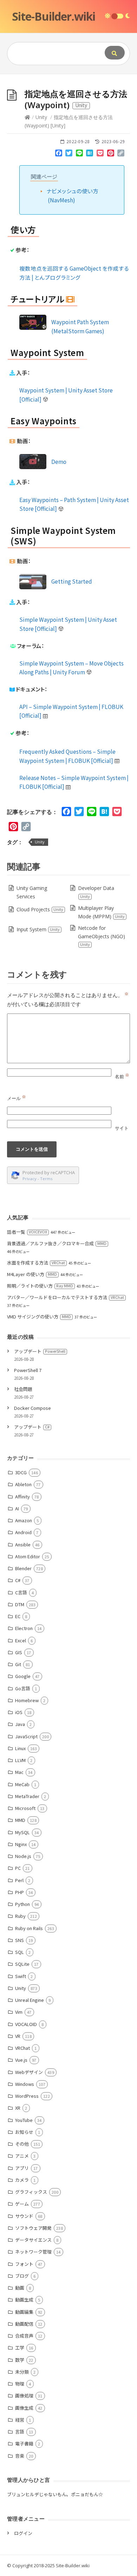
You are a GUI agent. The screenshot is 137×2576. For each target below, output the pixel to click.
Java (20, 1724)
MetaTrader (27, 1796)
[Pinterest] (111, 154)
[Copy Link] (121, 154)
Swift (21, 1976)
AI (17, 1508)
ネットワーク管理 (33, 2252)
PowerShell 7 (28, 1370)
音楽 (20, 2456)
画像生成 (24, 2408)
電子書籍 (24, 2443)
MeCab (22, 1784)
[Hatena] (90, 154)
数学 (20, 2360)
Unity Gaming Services (32, 892)
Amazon (24, 1520)
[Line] (79, 154)
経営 (20, 2420)
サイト (122, 1128)
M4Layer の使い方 (32, 1274)
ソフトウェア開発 (33, 2228)
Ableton (23, 1484)
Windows (25, 2084)
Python (22, 1904)
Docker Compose (32, 1408)
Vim (19, 2012)
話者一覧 (27, 1232)
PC (18, 1868)
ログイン (23, 2533)
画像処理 (24, 2396)
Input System (38, 929)
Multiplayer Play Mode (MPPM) (101, 912)
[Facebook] (59, 154)
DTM (20, 1604)
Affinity (22, 1496)
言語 (20, 2432)
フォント (24, 2264)
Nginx (21, 1844)
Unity (41, 117)
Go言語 (23, 1688)
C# (18, 1580)
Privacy (30, 1179)
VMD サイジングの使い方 (39, 1317)
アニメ (22, 2156)
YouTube (24, 2120)
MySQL (22, 1832)
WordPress (27, 2096)
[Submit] (115, 53)
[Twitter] (69, 154)
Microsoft (25, 1808)
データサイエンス (33, 2240)
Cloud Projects (40, 909)
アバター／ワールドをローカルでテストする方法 (66, 1297)
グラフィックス (31, 2192)
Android (23, 1532)
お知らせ (24, 2132)
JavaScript (26, 1736)
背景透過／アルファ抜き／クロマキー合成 (57, 1243)
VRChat (22, 2048)
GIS (19, 1652)
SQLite (22, 1964)
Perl (19, 1880)
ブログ (22, 2276)
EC (18, 1616)
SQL (19, 1952)
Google (23, 1676)
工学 (20, 2348)
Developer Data (96, 892)
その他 (22, 2144)
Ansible (23, 1544)
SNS (19, 1940)
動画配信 (24, 2324)
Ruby (20, 1916)
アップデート (40, 1351)
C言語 (21, 1592)
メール (17, 1098)
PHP (19, 1892)
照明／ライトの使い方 (40, 1286)
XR (18, 2108)
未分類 (22, 2372)
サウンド (24, 2216)
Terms (46, 1179)
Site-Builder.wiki (54, 16)
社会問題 (23, 1389)
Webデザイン (29, 2072)
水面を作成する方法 (36, 1263)
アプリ (22, 2168)
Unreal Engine (30, 2000)
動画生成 (24, 2300)
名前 (122, 1077)
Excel (21, 1640)
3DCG (21, 1472)
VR (18, 2036)
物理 (20, 2384)
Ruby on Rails (29, 1928)
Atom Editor (28, 1556)
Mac (19, 1772)
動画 (20, 2288)
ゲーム (22, 2204)
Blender (23, 1568)
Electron (24, 1628)
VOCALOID (26, 2024)
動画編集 (24, 2312)
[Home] (27, 117)
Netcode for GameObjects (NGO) (102, 936)
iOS (19, 1712)
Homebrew (27, 1700)
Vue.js (21, 2060)
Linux (20, 1748)
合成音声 (24, 2336)
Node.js (23, 1856)
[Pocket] (100, 154)
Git (18, 1664)
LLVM (20, 1760)
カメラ (22, 2180)
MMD (20, 1820)
